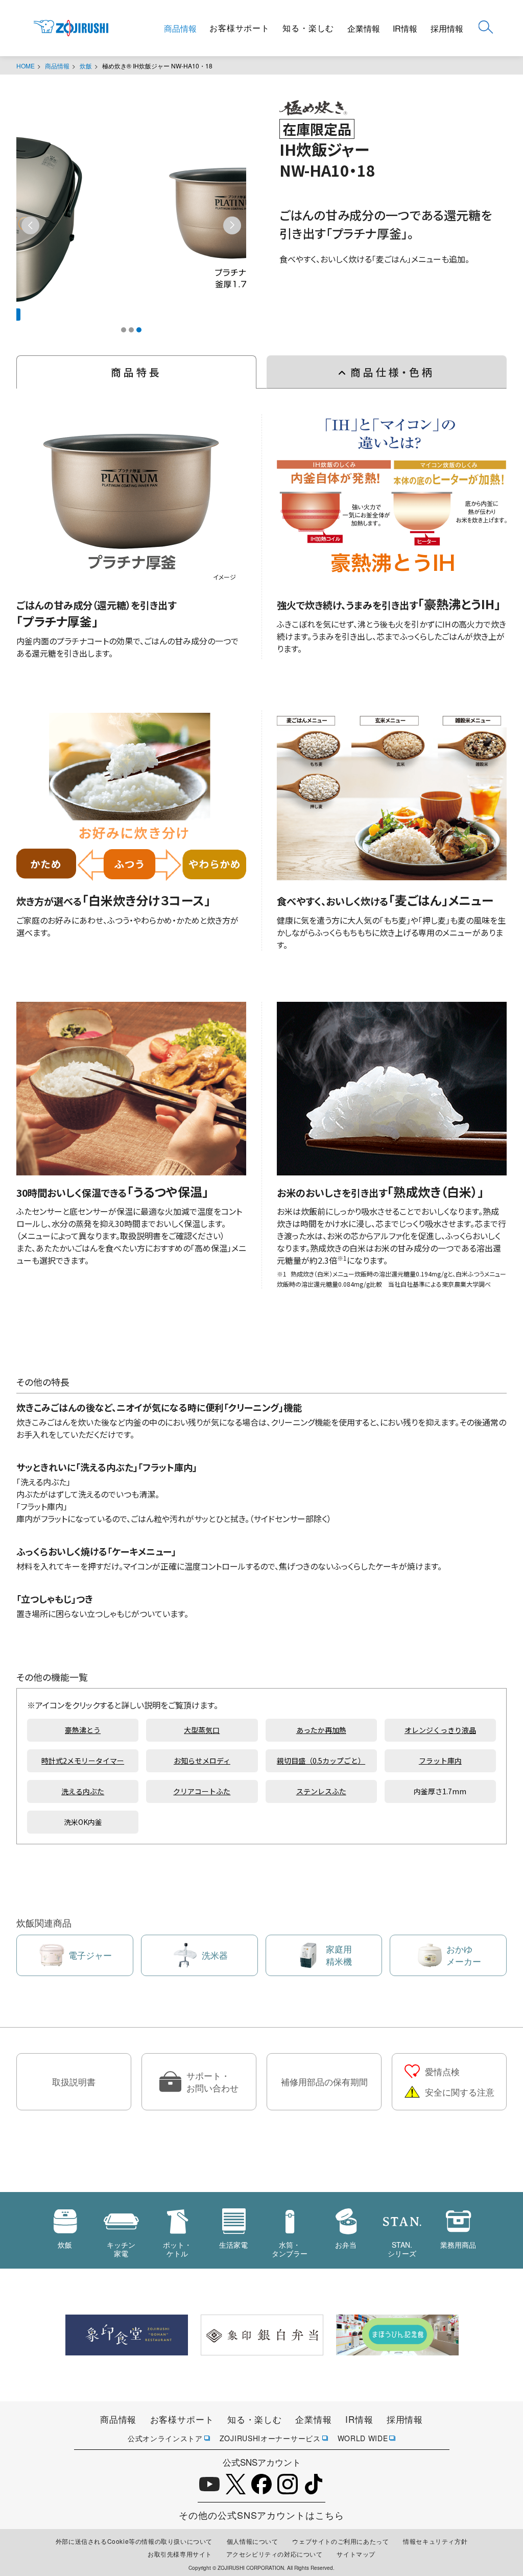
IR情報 (405, 28)
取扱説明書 (74, 2081)
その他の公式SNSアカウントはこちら (261, 2515)
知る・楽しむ (308, 28)
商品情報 (180, 28)
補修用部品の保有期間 (324, 2081)
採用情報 (447, 28)
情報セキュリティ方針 (435, 2541)
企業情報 (364, 28)
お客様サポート (240, 28)
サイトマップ (356, 2554)
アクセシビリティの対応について (275, 2554)
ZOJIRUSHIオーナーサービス (270, 2438)
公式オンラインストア (165, 2438)
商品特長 (136, 372)
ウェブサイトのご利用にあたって (340, 2541)
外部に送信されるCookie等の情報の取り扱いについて (134, 2541)
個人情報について (253, 2541)
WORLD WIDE (363, 2438)
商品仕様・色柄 (393, 372)
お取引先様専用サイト (180, 2554)
